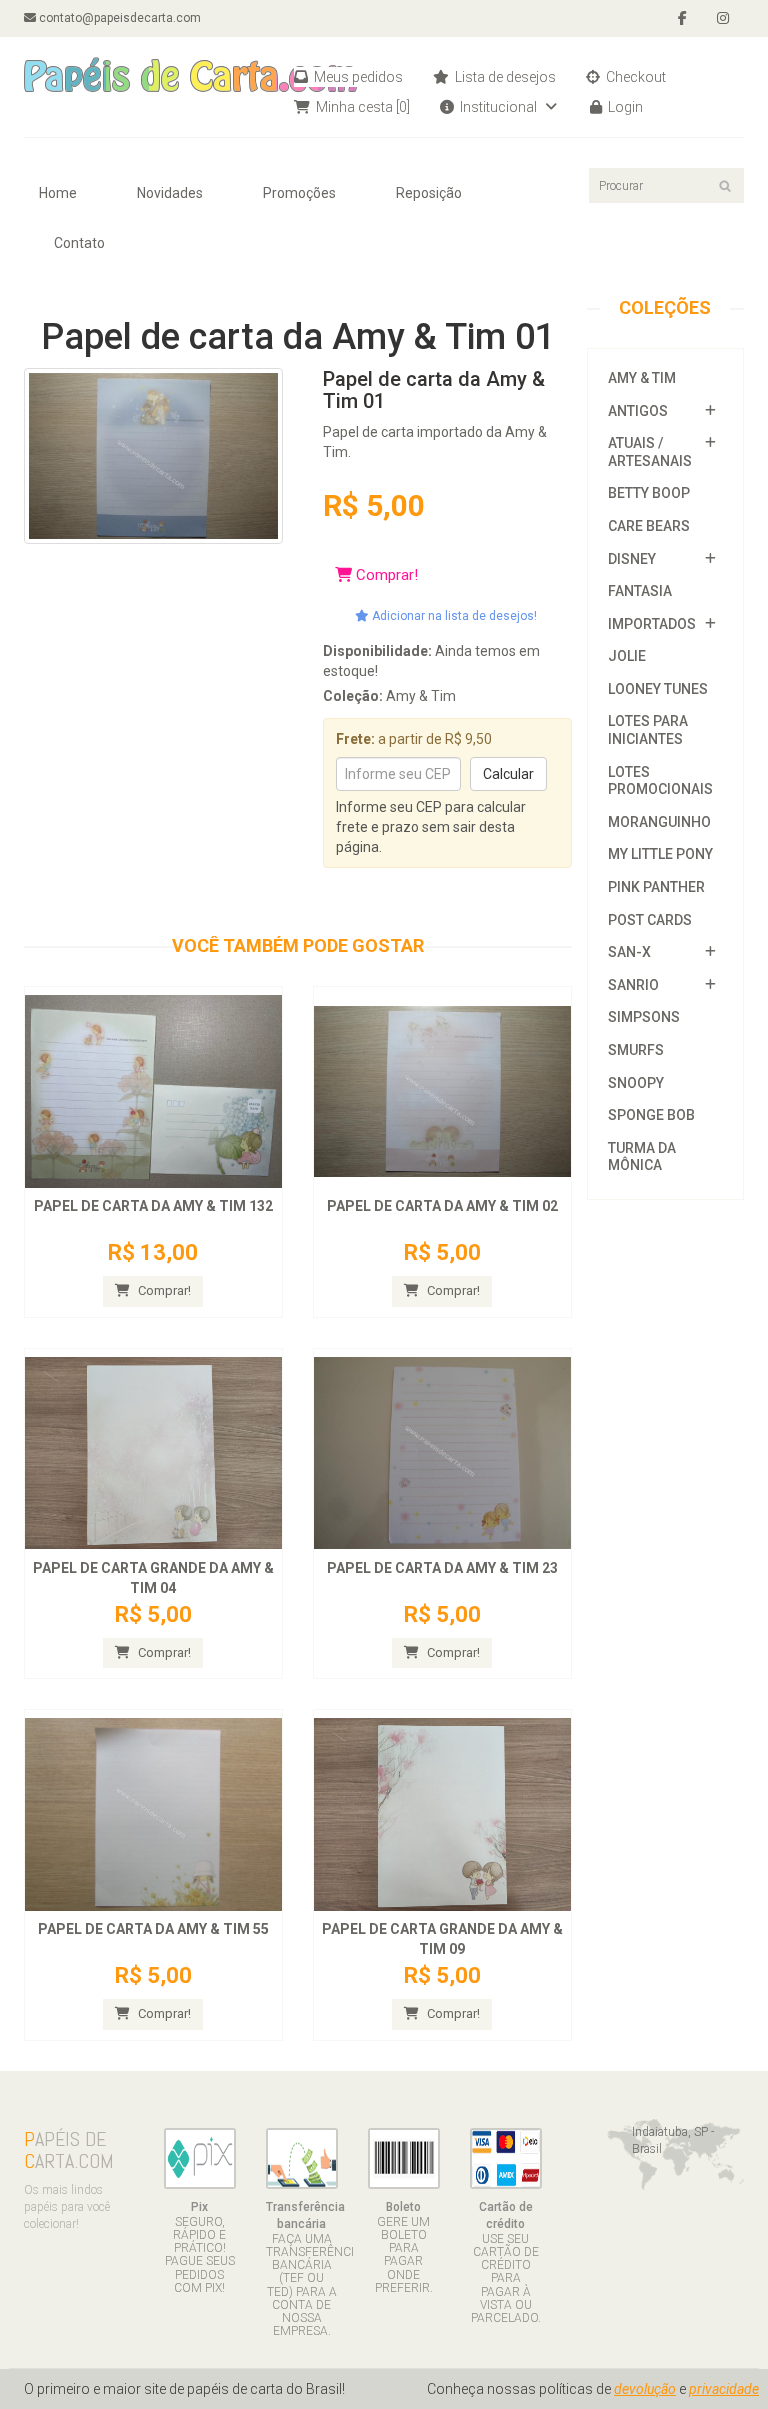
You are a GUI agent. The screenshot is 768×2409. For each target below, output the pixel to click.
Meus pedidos (357, 77)
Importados (652, 624)
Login (624, 107)
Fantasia (640, 591)
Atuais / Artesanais (650, 452)
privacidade (724, 2389)
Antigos (638, 411)
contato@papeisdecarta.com (118, 18)
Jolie (627, 656)
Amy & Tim (642, 378)
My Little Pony (660, 854)
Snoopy (636, 1083)
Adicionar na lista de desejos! (453, 616)
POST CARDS (650, 920)
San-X (629, 952)
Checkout (634, 77)
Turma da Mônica (642, 1157)
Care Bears (649, 526)
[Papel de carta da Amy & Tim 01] (153, 454)
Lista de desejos (504, 77)
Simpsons (644, 1017)
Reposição (429, 193)
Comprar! (385, 575)
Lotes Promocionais (660, 781)
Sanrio (633, 985)
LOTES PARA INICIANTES (648, 730)
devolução (645, 2389)
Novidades (170, 193)
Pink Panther (656, 887)
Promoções (299, 193)
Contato (79, 243)
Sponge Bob (651, 1115)
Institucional (498, 107)
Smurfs (636, 1050)
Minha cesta (361, 107)
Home (58, 193)
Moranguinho (659, 822)
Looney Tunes (658, 689)
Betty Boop (649, 493)
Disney (632, 559)
